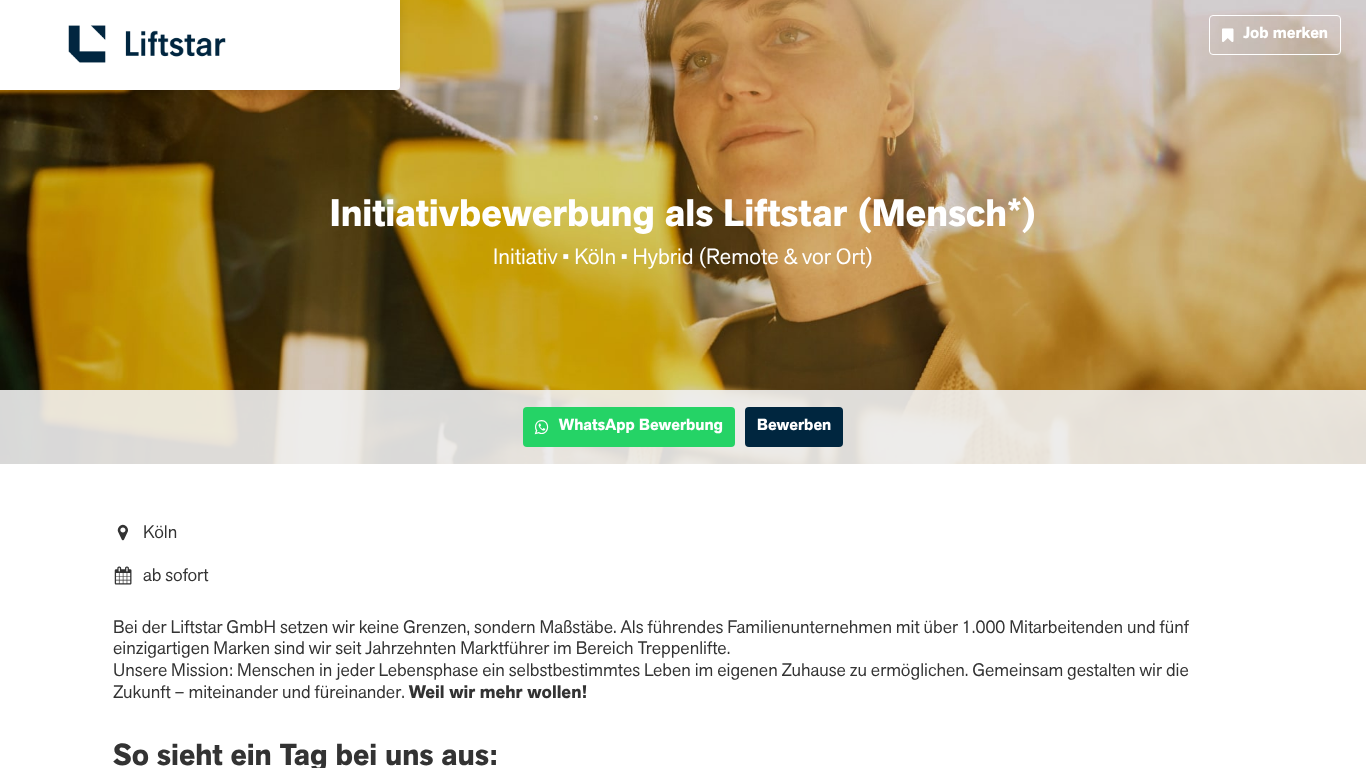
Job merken (1285, 34)
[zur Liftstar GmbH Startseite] (146, 45)
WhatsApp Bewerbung (641, 426)
